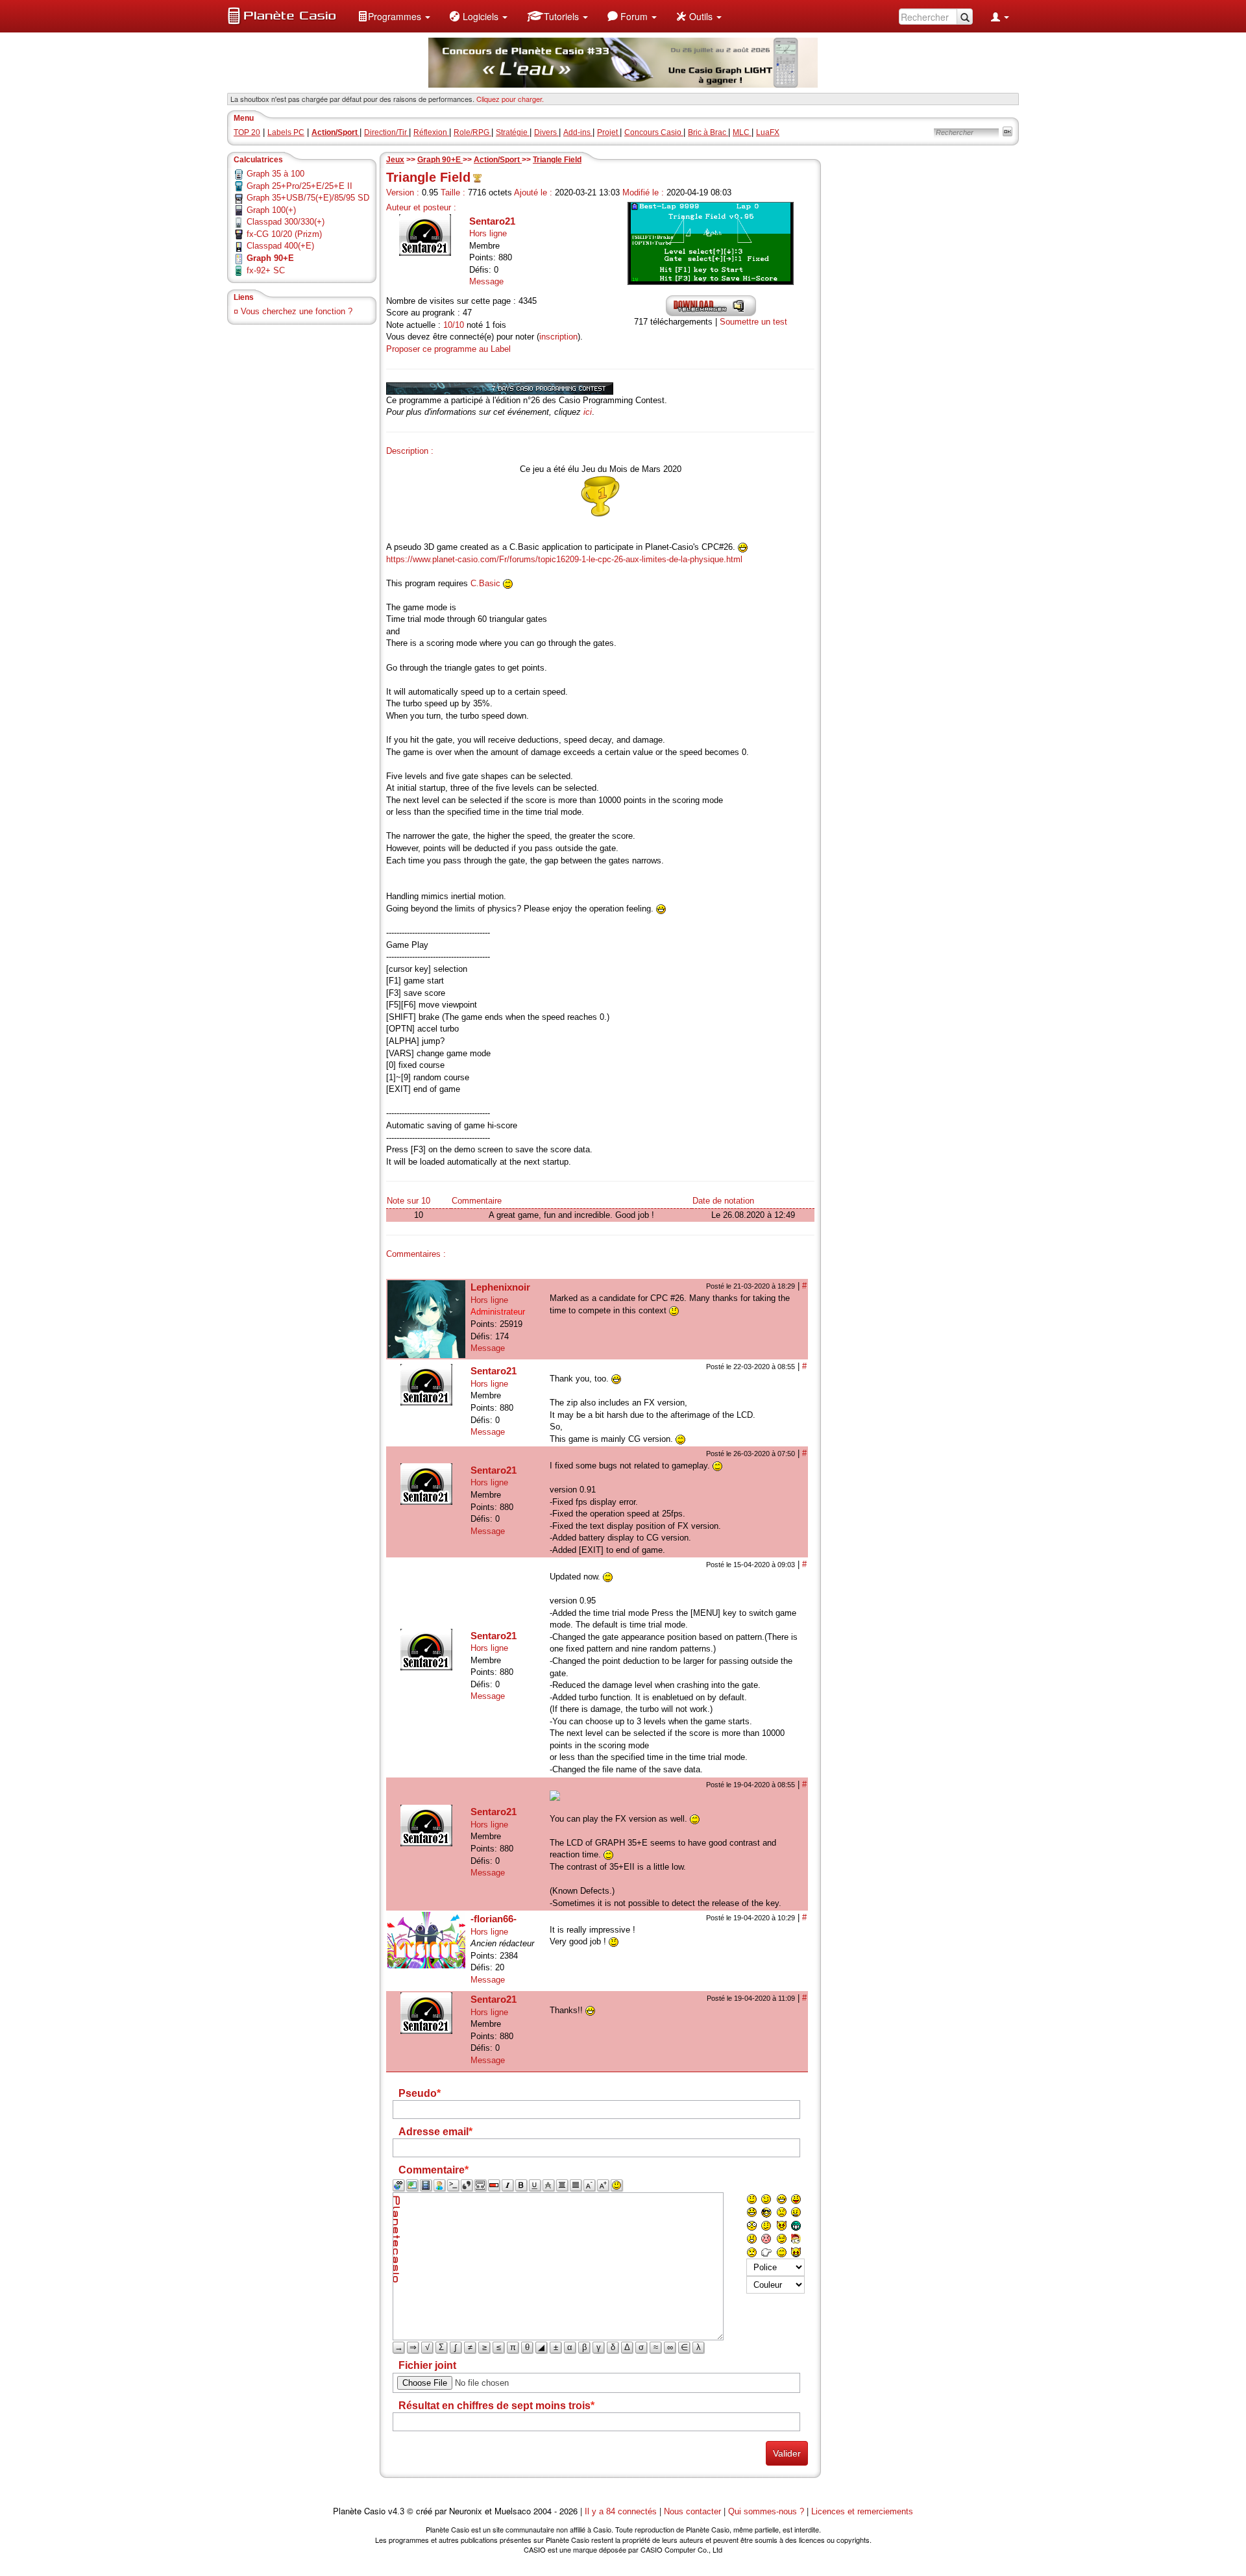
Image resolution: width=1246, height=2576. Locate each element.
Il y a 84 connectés (622, 2511)
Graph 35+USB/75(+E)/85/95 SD (308, 198)
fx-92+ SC (266, 270)
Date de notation (723, 1201)
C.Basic (485, 583)
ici (588, 412)
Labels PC (286, 132)
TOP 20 (247, 132)
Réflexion (431, 132)
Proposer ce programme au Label (448, 349)
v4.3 (396, 2511)
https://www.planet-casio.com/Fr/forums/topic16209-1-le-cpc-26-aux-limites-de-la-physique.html (564, 559)
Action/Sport (498, 160)
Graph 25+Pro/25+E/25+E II (299, 186)
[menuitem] (394, 16)
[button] (394, 16)
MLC (742, 132)
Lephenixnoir (500, 1287)
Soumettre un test (753, 322)
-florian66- (494, 1919)
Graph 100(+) (271, 210)
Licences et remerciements (862, 2511)
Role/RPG (472, 132)
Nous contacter (692, 2511)
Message (486, 281)
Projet (608, 132)
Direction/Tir (386, 132)
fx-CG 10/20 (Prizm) (284, 234)
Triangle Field (557, 160)
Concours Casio (654, 132)
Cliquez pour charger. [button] (510, 99)
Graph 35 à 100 (275, 174)
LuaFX (768, 132)
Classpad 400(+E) (280, 246)
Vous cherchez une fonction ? (297, 311)
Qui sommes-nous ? (766, 2511)
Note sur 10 (409, 1201)
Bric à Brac (708, 132)
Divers (546, 132)
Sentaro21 (492, 221)
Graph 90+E (440, 160)
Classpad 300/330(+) (286, 222)
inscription (558, 337)
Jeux (395, 160)
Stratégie (513, 132)
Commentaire (477, 1201)
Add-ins (578, 132)
